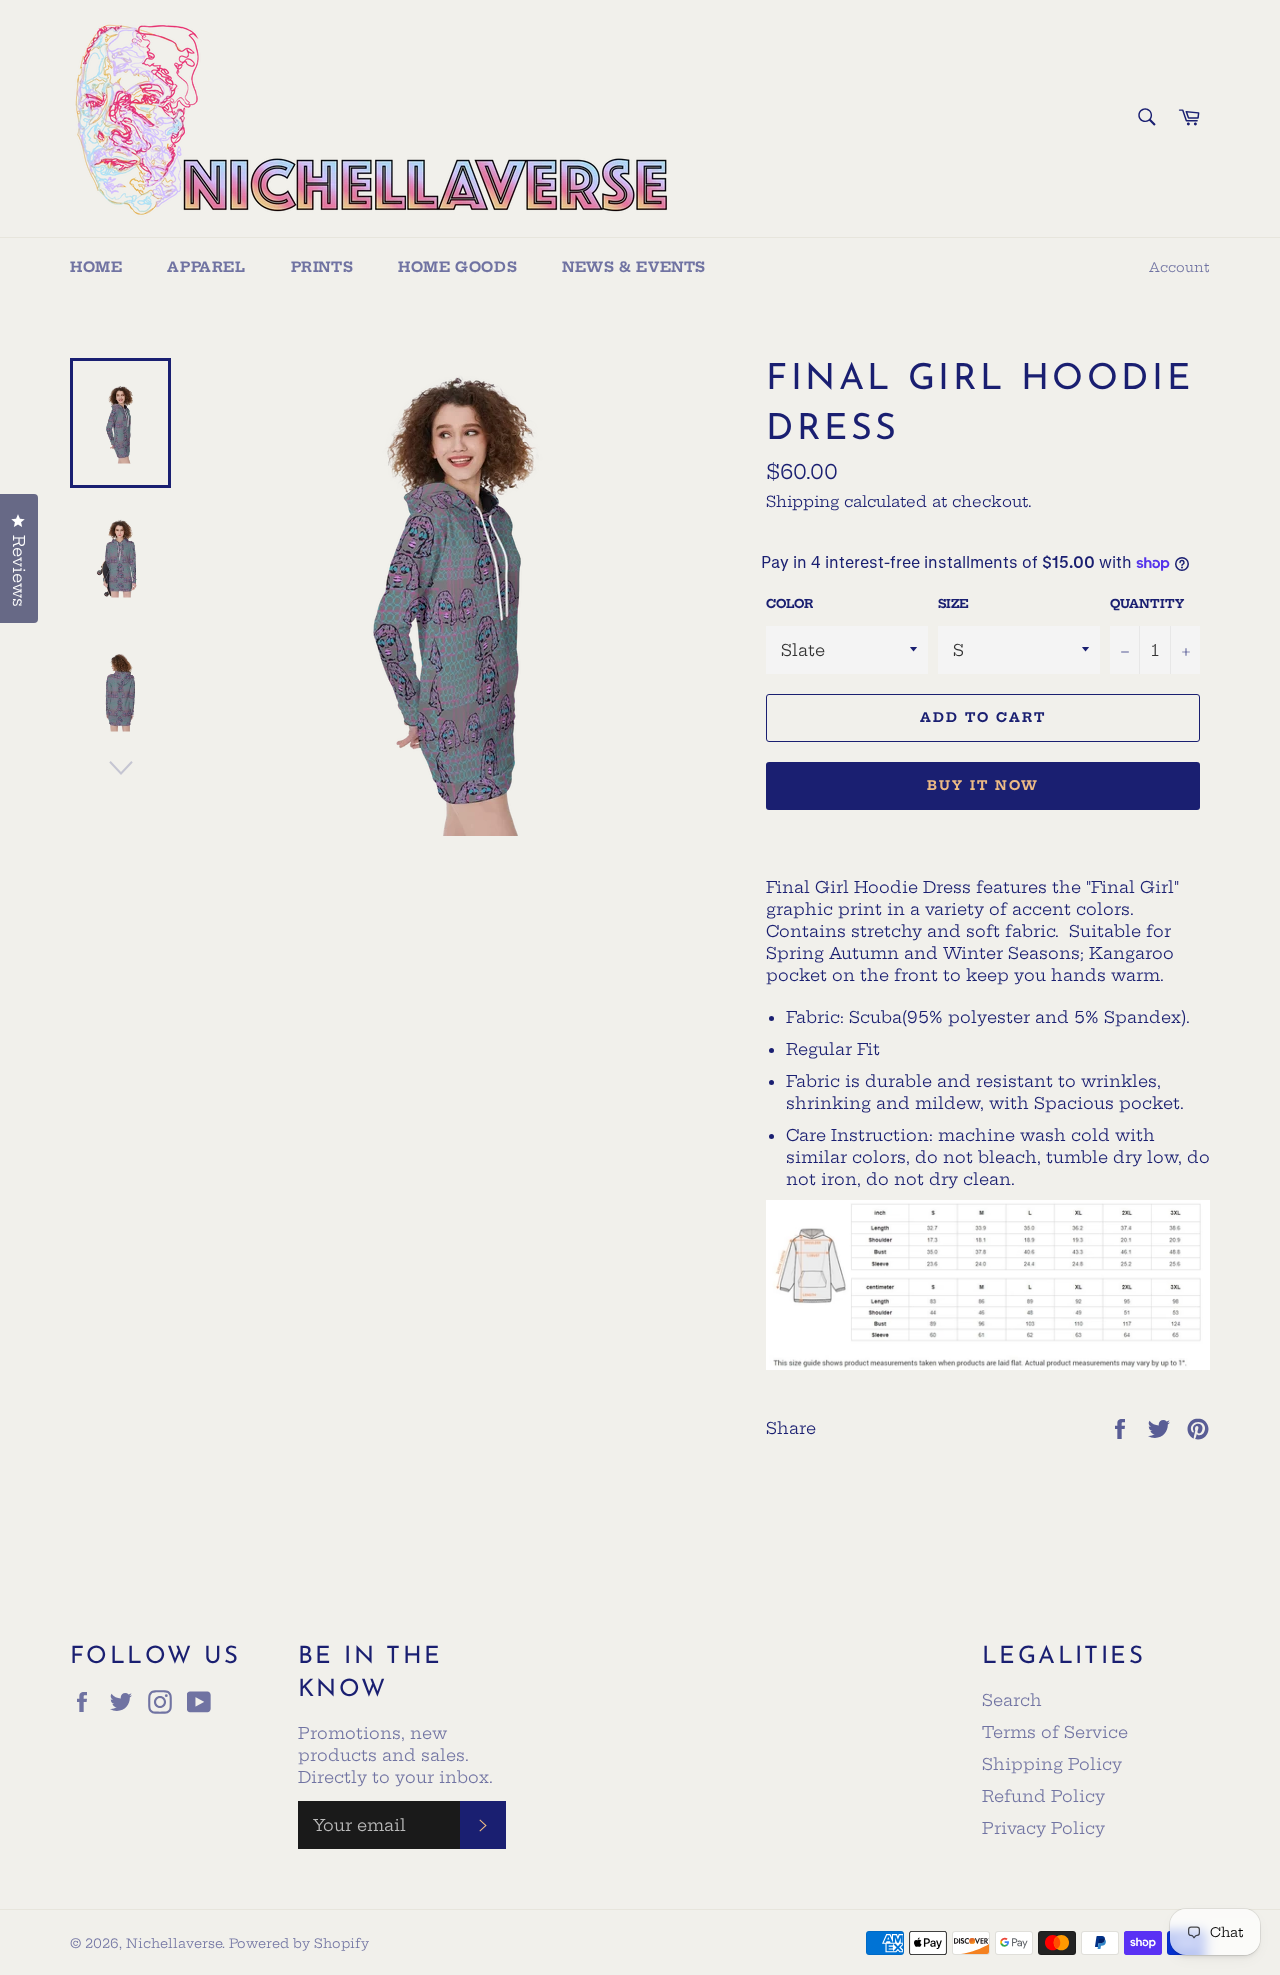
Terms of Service (1055, 1732)
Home (96, 267)
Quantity (1147, 603)
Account (1179, 267)
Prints (322, 267)
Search (1012, 1700)
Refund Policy (1043, 1796)
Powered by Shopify (299, 1943)
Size (953, 603)
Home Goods (457, 267)
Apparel (206, 267)
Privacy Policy (1043, 1828)
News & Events (634, 267)
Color (789, 603)
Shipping (802, 501)
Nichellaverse (174, 1943)
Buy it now (983, 785)
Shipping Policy (1052, 1764)
